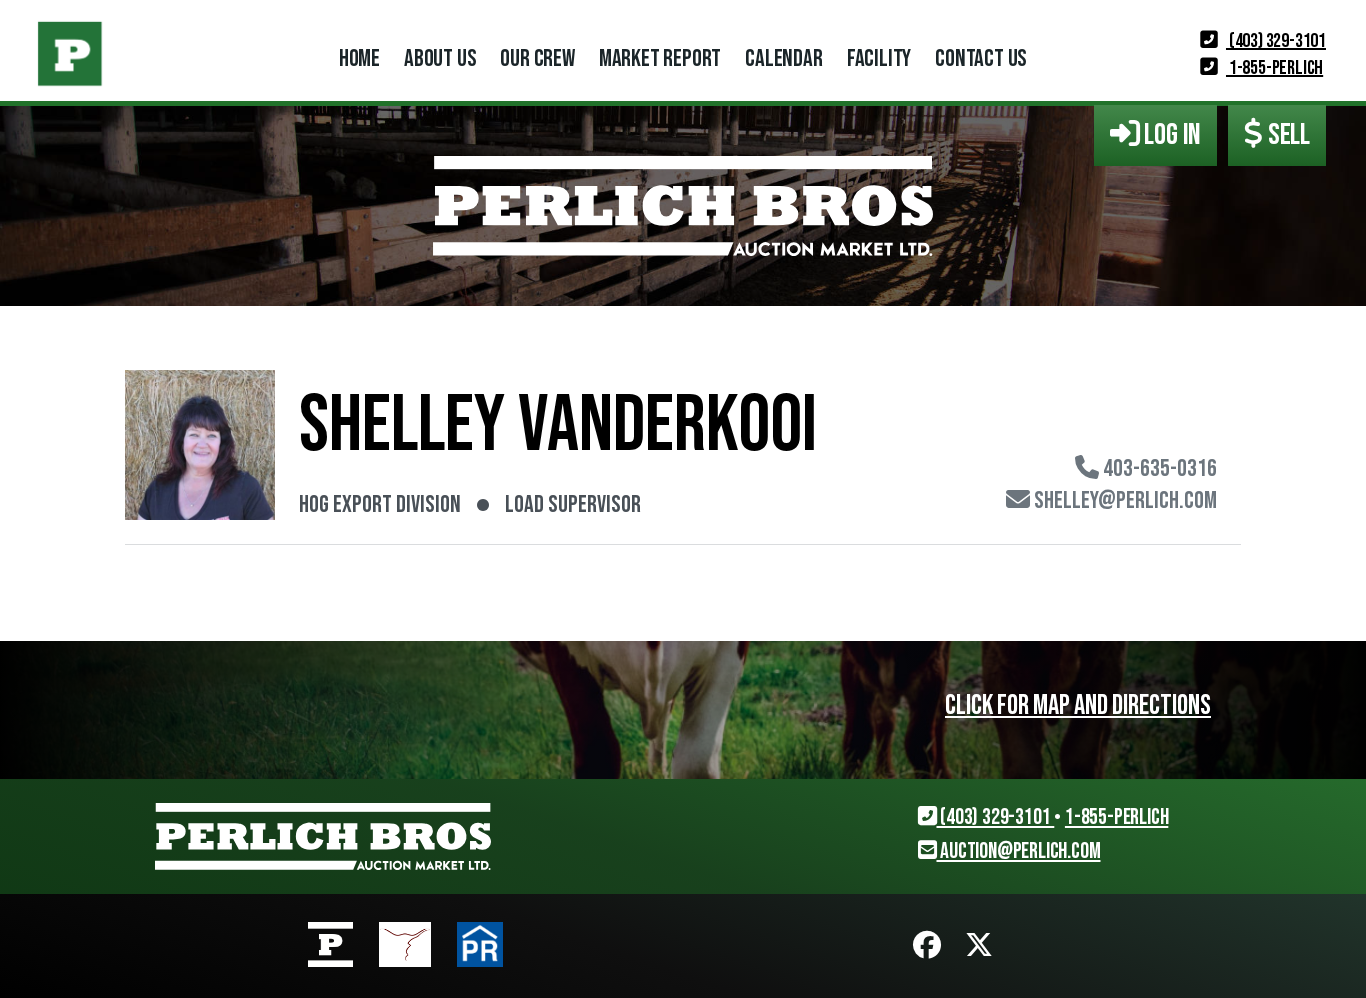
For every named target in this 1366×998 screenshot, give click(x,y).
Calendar (783, 58)
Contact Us (981, 58)
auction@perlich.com (1018, 851)
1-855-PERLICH (1274, 68)
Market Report (660, 58)
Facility (879, 58)
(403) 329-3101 (1276, 41)
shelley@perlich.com (1123, 501)
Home (359, 58)
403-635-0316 (1158, 469)
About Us (440, 58)
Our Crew (537, 58)
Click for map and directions (1078, 705)
